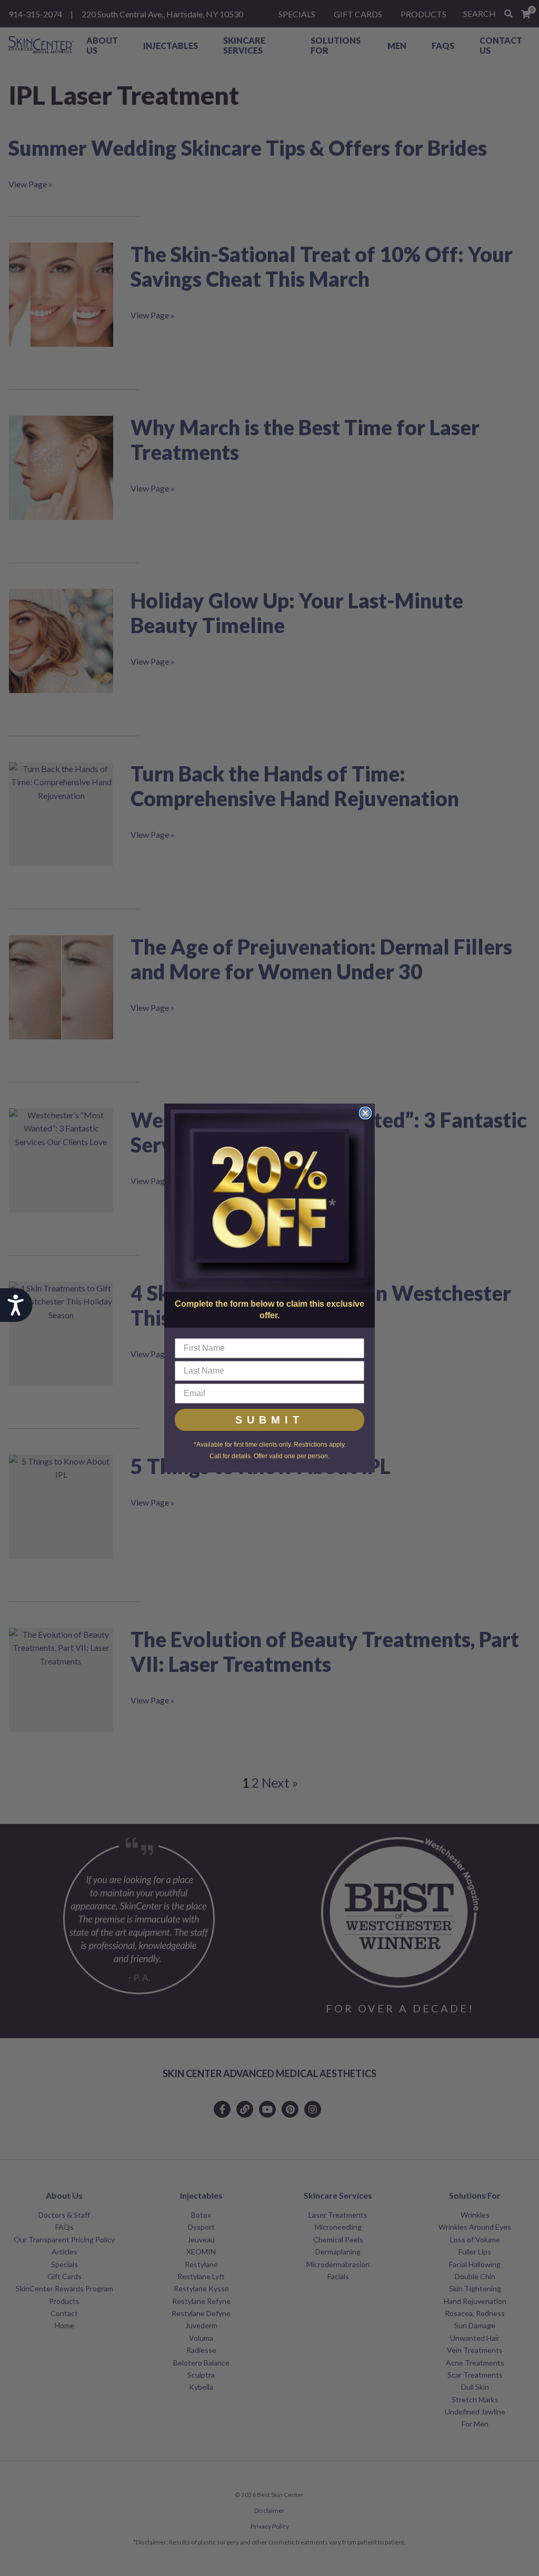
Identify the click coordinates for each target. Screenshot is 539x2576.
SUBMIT (269, 1420)
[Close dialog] (365, 1113)
